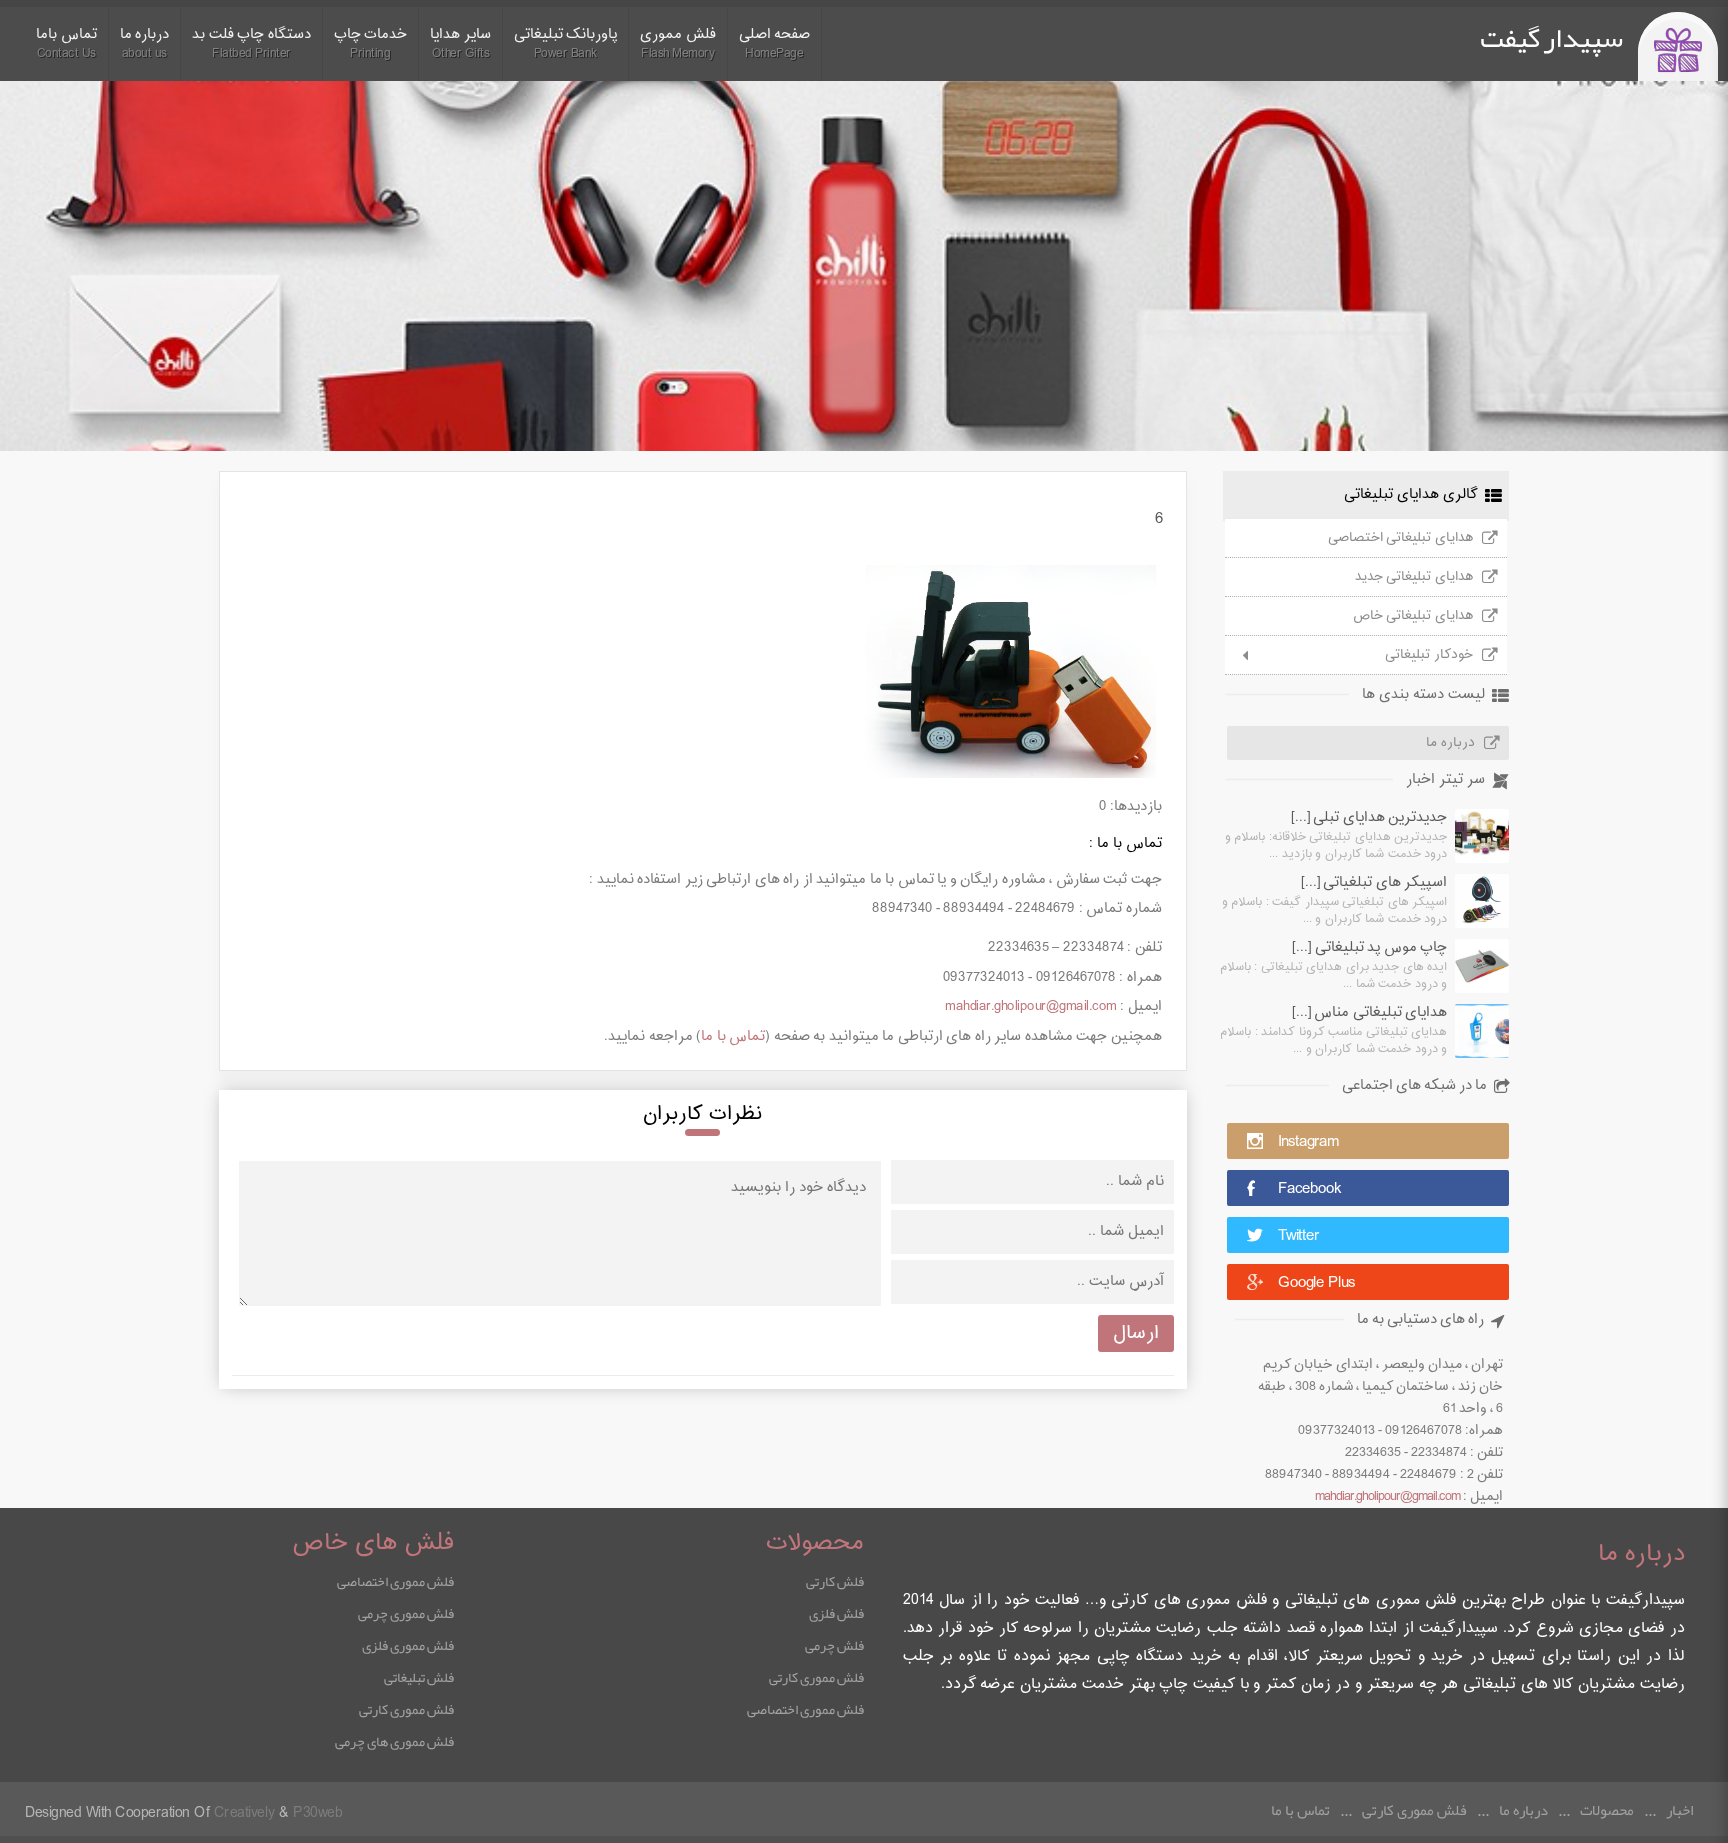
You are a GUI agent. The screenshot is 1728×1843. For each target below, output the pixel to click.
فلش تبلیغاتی (419, 1677)
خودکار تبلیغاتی (1429, 655)
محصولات (1607, 1810)
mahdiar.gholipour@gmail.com (1387, 1497)
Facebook (1309, 1189)
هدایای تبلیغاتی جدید (1414, 577)
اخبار (1679, 1810)
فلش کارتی (835, 1581)
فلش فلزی (836, 1613)
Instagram (1308, 1142)
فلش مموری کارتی (816, 1677)
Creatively (244, 1813)
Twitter (1298, 1236)
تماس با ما (733, 1036)
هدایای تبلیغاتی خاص (1413, 616)
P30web (317, 1813)
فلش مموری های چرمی (394, 1741)
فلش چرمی (834, 1645)
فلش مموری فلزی (408, 1645)
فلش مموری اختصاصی (805, 1709)
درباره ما (1450, 743)
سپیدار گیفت (1551, 38)
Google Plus (1316, 1283)
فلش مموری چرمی (406, 1613)
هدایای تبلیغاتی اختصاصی (1400, 538)
